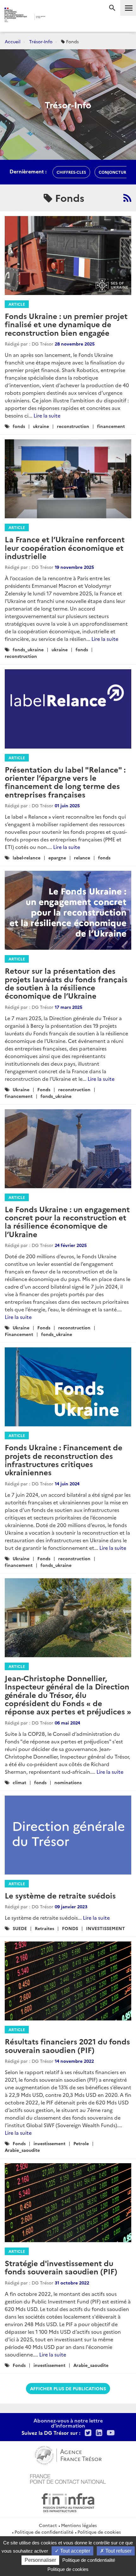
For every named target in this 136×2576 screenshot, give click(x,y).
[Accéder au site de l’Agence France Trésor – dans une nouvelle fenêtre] (68, 2454)
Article (17, 304)
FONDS (70, 1928)
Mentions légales (79, 2525)
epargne (57, 858)
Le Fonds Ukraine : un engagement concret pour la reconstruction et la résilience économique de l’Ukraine (67, 1221)
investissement (49, 2143)
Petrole (81, 2143)
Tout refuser (118, 2551)
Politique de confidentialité (44, 2532)
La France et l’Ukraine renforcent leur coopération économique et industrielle (65, 547)
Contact (48, 2525)
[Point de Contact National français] (68, 2478)
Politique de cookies (99, 2532)
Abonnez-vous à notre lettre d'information (68, 2423)
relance (82, 858)
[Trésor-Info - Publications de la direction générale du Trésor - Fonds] (127, 198)
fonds (19, 426)
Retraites (44, 1928)
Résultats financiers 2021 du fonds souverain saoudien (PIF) (67, 2045)
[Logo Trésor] (57, 18)
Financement (19, 1334)
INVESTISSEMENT (105, 1928)
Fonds (44, 1089)
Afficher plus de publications (68, 2388)
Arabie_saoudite (22, 2150)
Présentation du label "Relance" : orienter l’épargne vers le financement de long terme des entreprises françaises (65, 782)
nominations (68, 1782)
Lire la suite (47, 415)
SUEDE (20, 1928)
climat (19, 1782)
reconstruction (73, 426)
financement (111, 426)
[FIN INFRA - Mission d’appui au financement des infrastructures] (68, 2502)
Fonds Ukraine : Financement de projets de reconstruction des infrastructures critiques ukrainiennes (64, 1460)
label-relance (27, 858)
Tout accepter (74, 2551)
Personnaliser (40, 2560)
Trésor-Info (41, 41)
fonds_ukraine (28, 649)
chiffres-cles (71, 172)
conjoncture (114, 172)
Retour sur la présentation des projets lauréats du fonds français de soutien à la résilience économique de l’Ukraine (66, 983)
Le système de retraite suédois (60, 1895)
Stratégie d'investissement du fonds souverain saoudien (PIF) (61, 2267)
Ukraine (21, 1089)
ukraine (41, 426)
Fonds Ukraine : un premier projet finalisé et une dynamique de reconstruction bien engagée (66, 324)
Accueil (13, 41)
